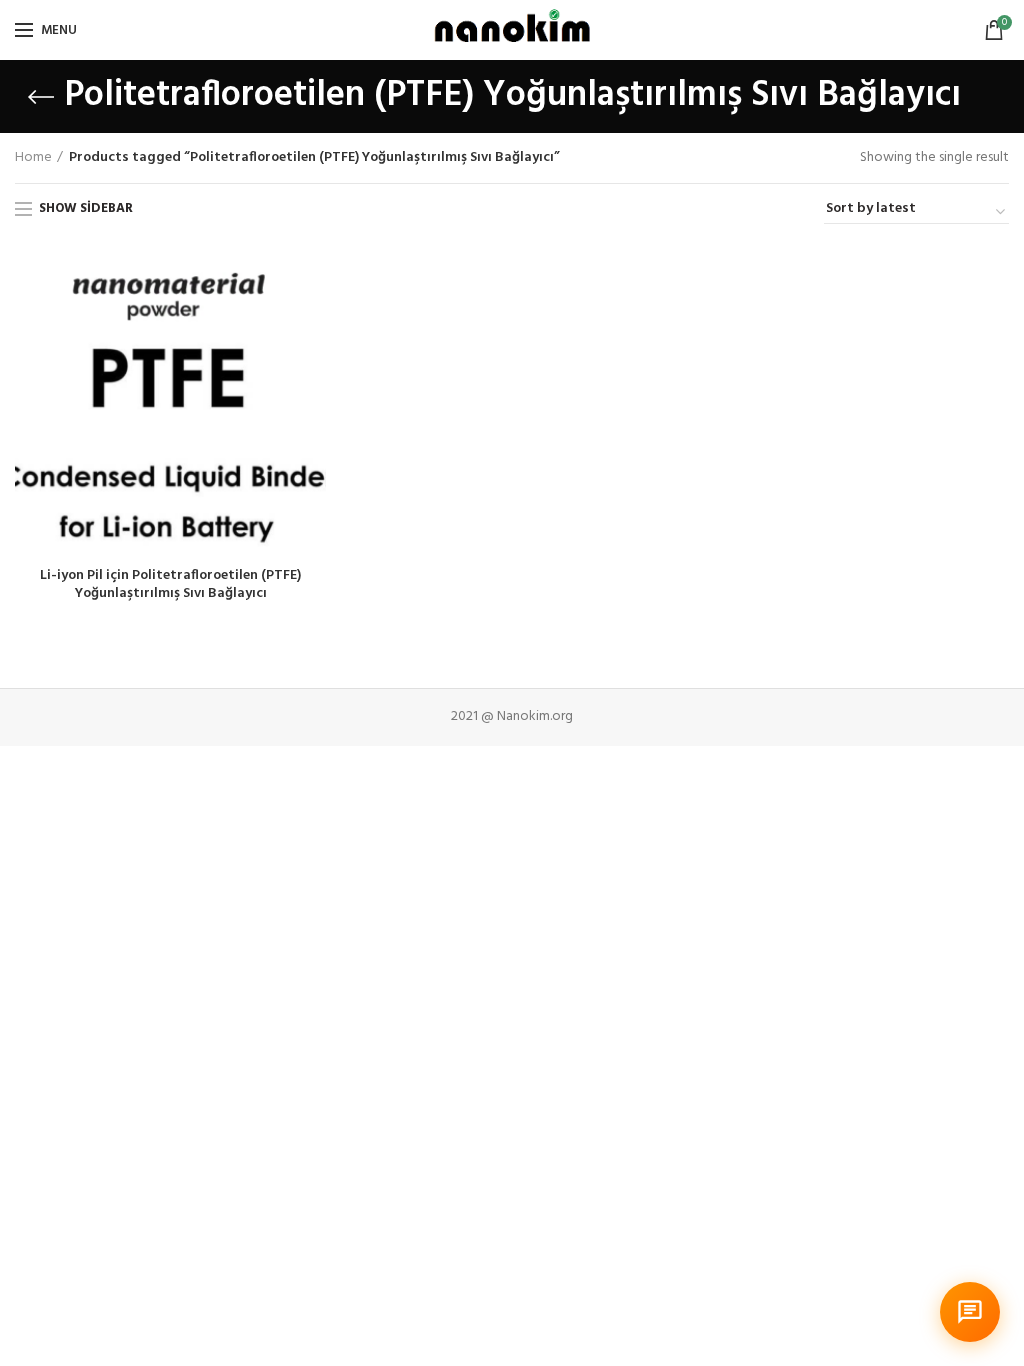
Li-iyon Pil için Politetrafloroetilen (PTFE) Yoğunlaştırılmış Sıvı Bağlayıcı (170, 585)
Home (33, 158)
